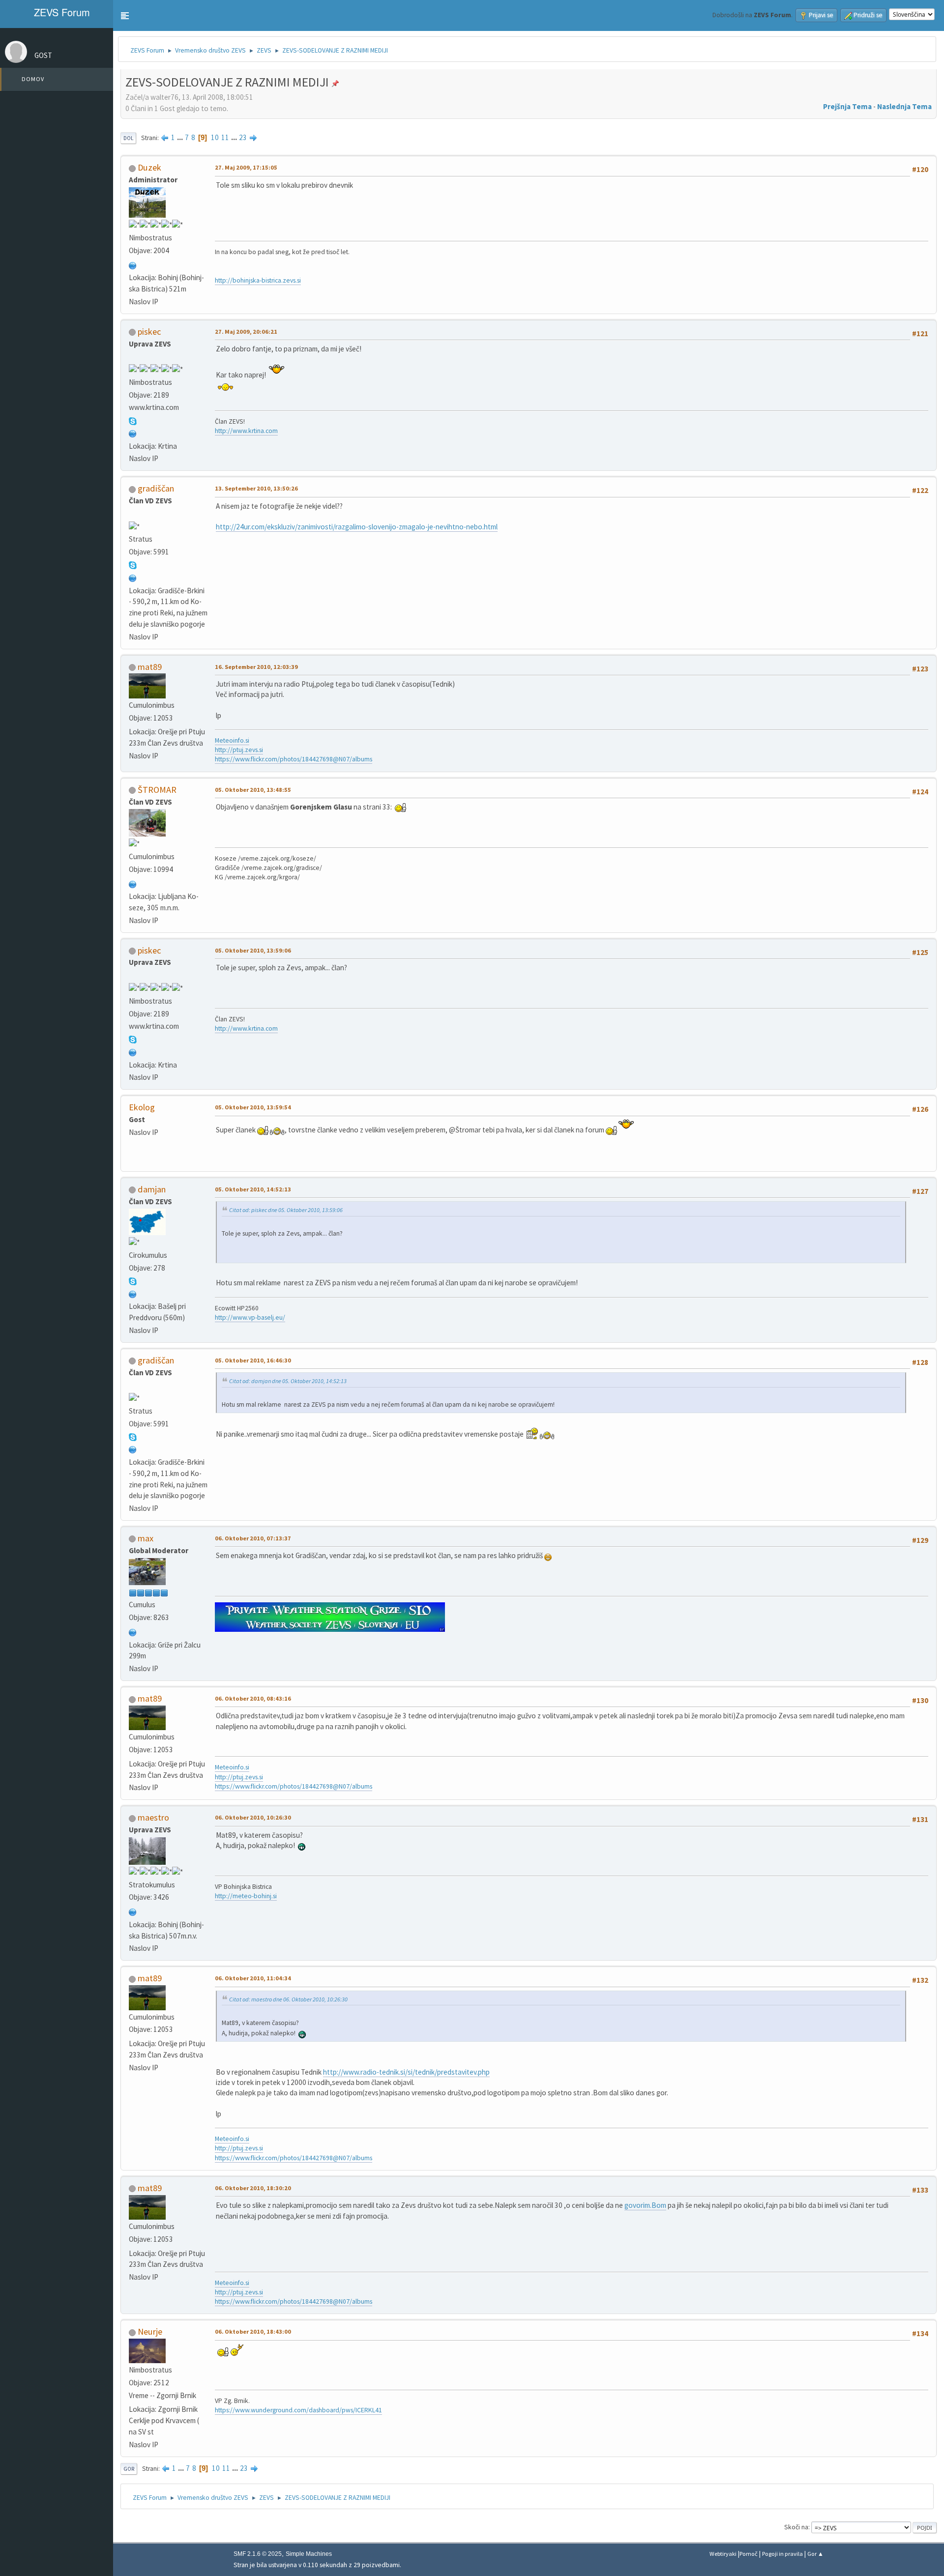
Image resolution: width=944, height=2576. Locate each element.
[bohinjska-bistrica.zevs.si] (133, 265)
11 (225, 137)
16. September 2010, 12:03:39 (256, 667)
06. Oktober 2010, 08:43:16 (253, 1698)
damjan (152, 1189)
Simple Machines (309, 2554)
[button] (125, 16)
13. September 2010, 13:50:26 (256, 488)
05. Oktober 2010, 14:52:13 (253, 1189)
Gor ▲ (815, 2554)
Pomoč (749, 2554)
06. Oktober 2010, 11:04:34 (253, 1978)
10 (215, 137)
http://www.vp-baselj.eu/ (250, 1317)
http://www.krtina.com (246, 431)
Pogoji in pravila (782, 2554)
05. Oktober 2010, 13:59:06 (253, 950)
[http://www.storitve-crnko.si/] (133, 1911)
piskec (149, 332)
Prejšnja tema (847, 106)
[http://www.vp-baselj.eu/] (133, 1293)
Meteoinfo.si (232, 740)
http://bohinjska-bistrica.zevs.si (258, 280)
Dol (128, 138)
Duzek (149, 167)
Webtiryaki (723, 2554)
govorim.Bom (645, 2205)
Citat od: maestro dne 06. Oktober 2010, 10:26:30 (288, 1999)
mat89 (150, 667)
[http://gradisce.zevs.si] (133, 577)
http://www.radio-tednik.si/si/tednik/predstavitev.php (406, 2072)
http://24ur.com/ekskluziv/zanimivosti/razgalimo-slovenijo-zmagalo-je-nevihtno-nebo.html (357, 527)
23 (243, 137)
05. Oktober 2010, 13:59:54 (253, 1107)
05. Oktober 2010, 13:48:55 (253, 790)
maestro (153, 1817)
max (146, 1538)
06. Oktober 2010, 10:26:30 (253, 1817)
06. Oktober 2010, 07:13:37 (253, 1538)
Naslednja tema (904, 106)
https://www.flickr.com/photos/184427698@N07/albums (294, 759)
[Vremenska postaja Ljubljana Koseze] (133, 883)
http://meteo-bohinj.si (246, 1896)
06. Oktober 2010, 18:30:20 (253, 2188)
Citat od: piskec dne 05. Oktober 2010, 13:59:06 (286, 1210)
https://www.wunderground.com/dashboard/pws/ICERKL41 (298, 2410)
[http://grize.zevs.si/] (133, 1632)
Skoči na (796, 2527)
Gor (129, 2469)
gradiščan (156, 488)
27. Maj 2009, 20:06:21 (246, 332)
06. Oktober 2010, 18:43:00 (253, 2331)
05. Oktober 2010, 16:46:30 (253, 1360)
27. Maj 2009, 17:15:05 (246, 167)
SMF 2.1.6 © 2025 (258, 2554)
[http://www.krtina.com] (133, 433)
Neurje (150, 2331)
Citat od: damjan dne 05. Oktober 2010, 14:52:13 (288, 1381)
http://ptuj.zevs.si (239, 750)
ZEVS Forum (60, 12)
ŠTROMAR (157, 790)
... (181, 137)
